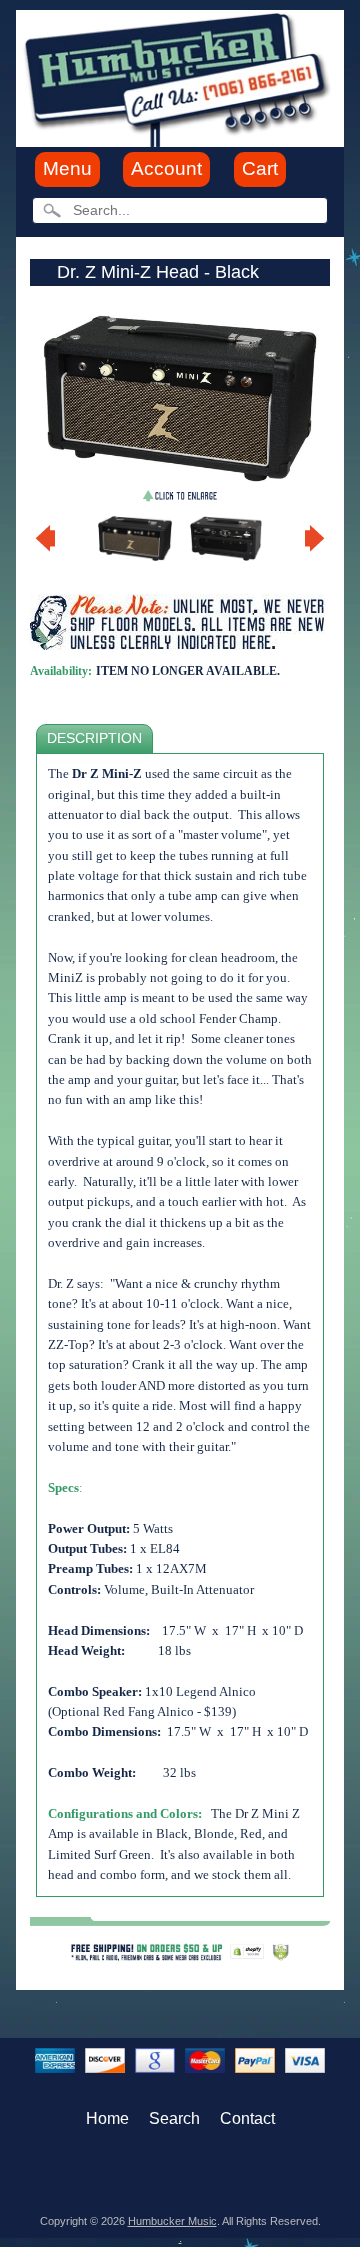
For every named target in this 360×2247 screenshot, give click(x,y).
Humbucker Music (172, 2221)
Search (174, 2118)
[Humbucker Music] (180, 77)
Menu (67, 168)
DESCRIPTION (94, 738)
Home (107, 2118)
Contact (247, 2118)
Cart (260, 168)
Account (166, 168)
